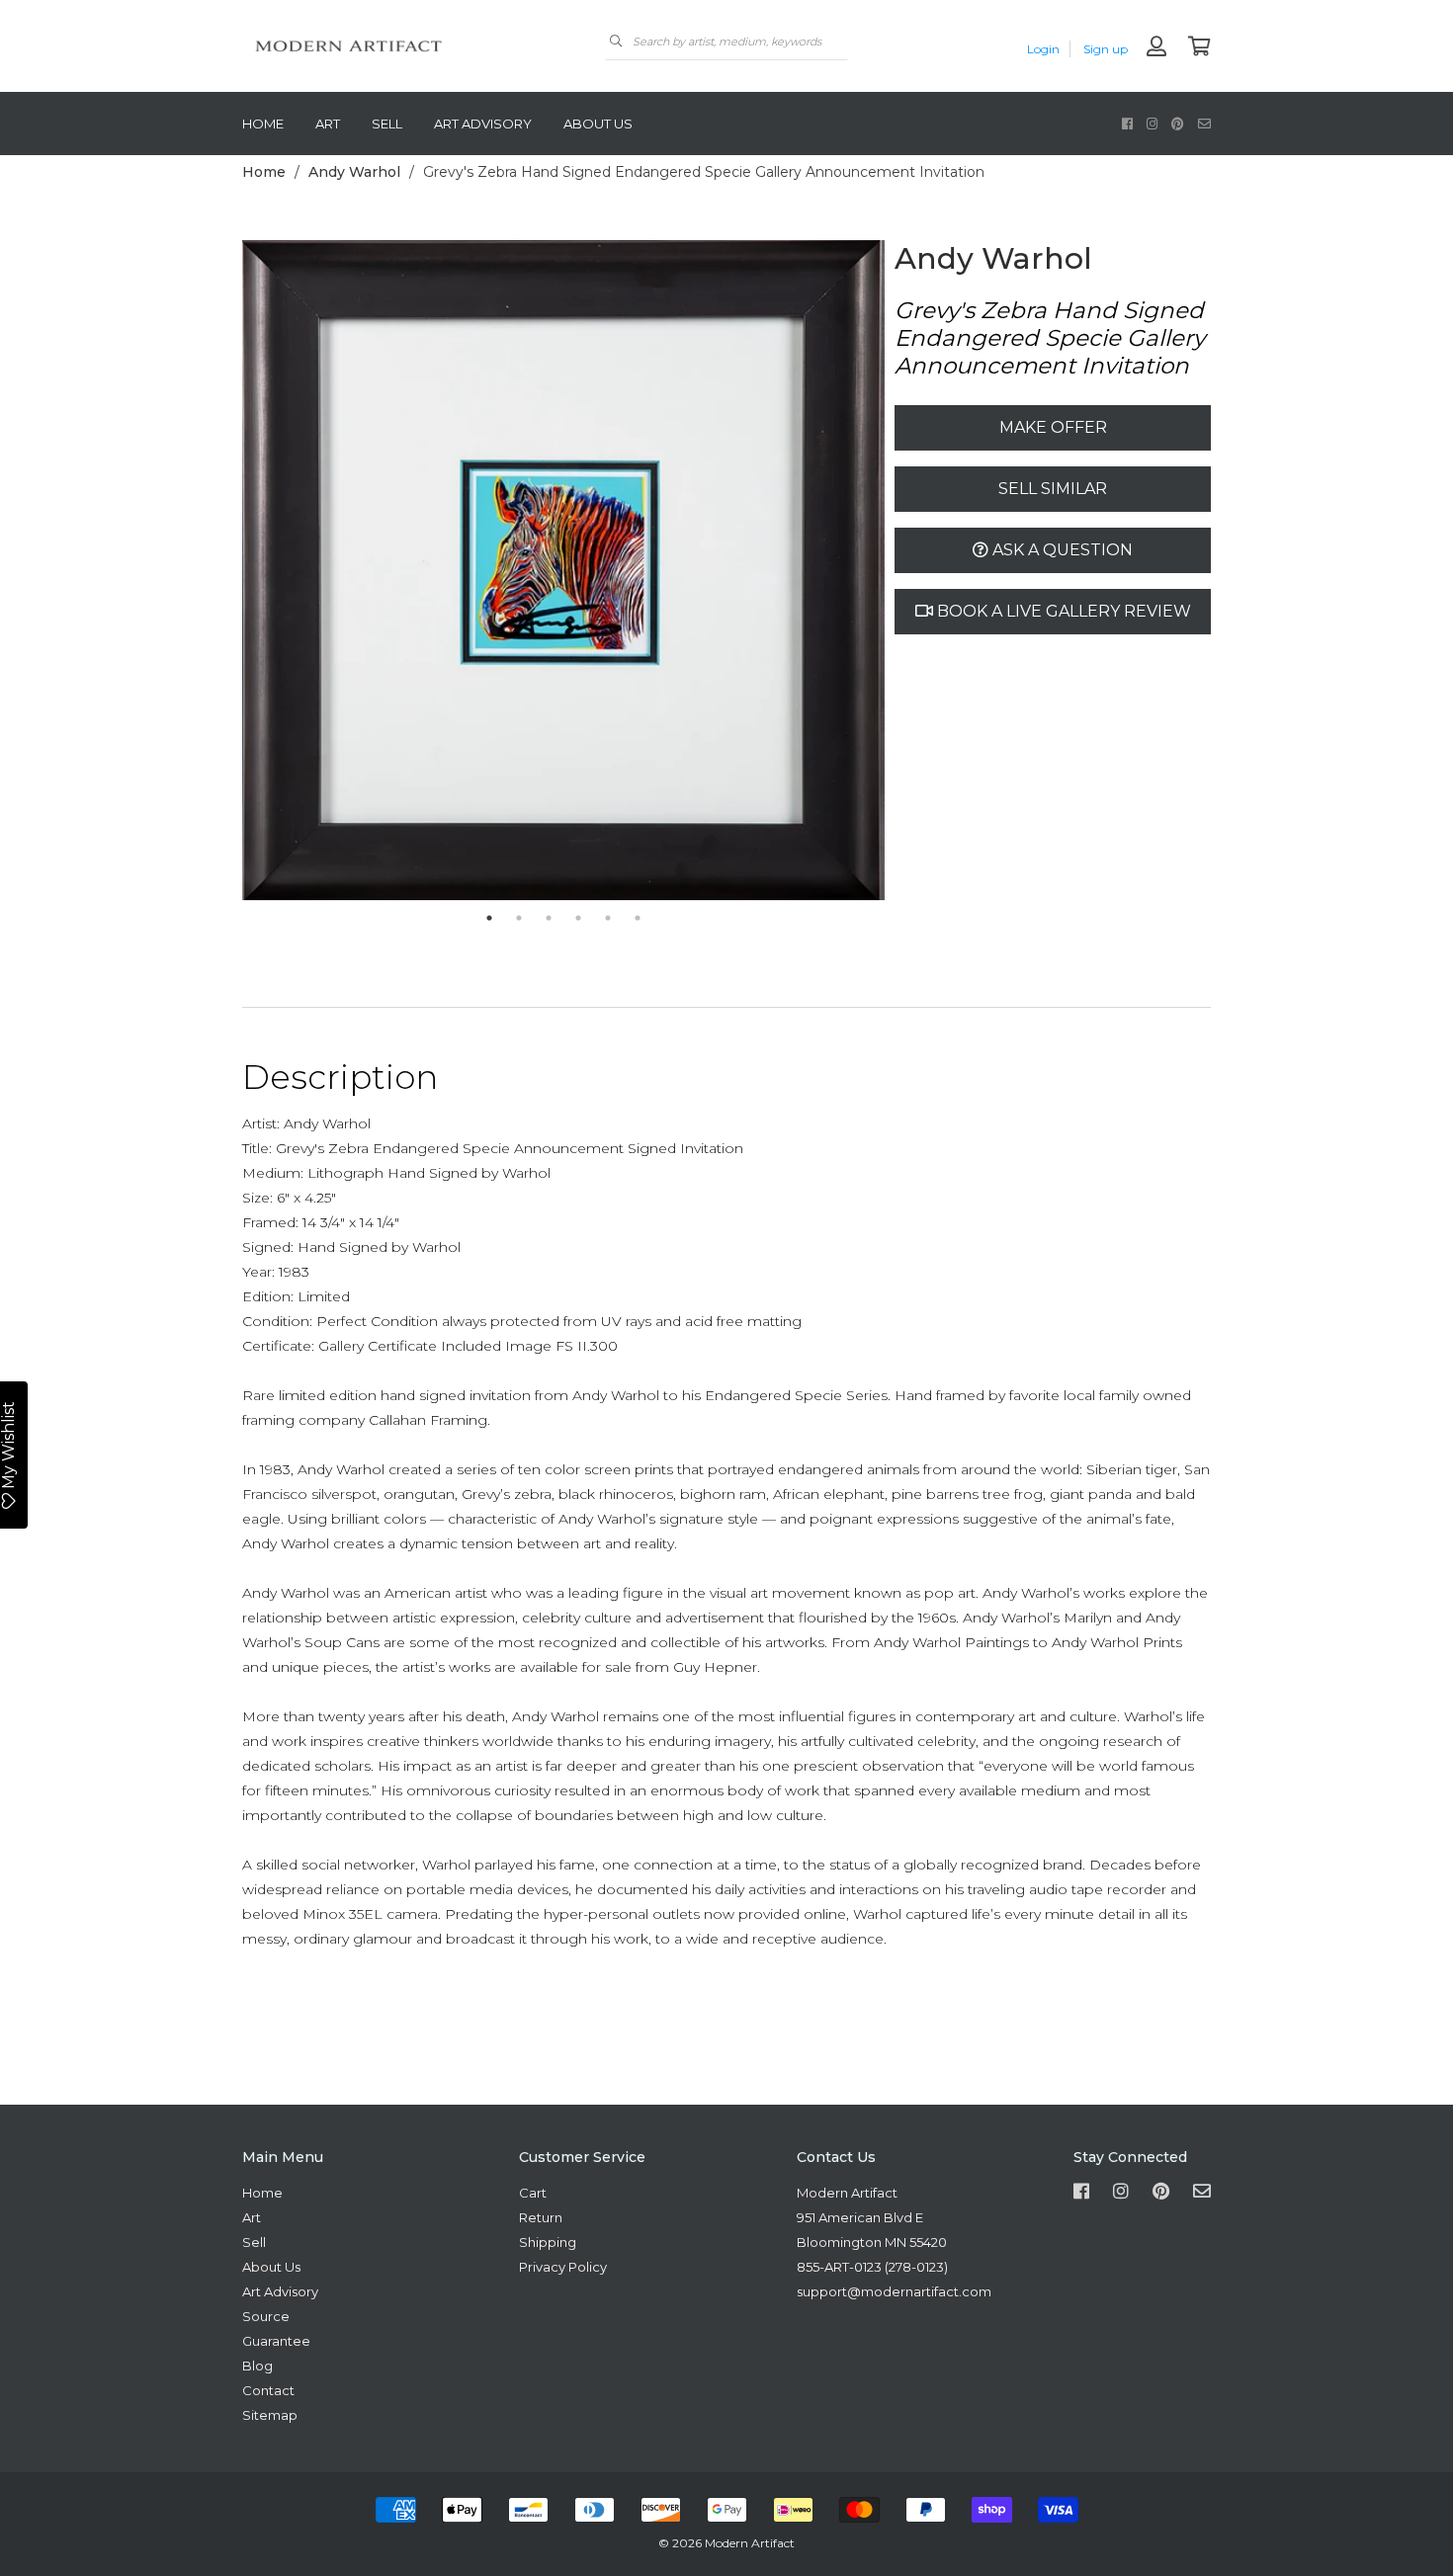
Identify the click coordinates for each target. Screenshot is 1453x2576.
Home (263, 124)
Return (541, 2217)
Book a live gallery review (1062, 611)
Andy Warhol (354, 172)
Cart (533, 2193)
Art (328, 124)
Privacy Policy (563, 2267)
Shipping (548, 2242)
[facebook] (1127, 123)
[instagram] (1152, 123)
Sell (387, 124)
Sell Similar (1053, 489)
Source (266, 2316)
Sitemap (270, 2415)
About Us (598, 124)
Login (1043, 49)
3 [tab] (549, 918)
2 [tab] (519, 918)
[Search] (616, 41)
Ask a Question (1061, 550)
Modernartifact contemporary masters (390, 46)
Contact (268, 2390)
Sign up (1106, 49)
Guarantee (276, 2341)
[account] (1156, 48)
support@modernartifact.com (894, 2291)
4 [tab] (578, 918)
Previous (227, 571)
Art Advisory (483, 124)
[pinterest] (1178, 123)
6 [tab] (638, 918)
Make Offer (1053, 427)
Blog (257, 2366)
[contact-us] (1204, 123)
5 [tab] (608, 918)
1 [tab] (489, 918)
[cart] (1199, 48)
